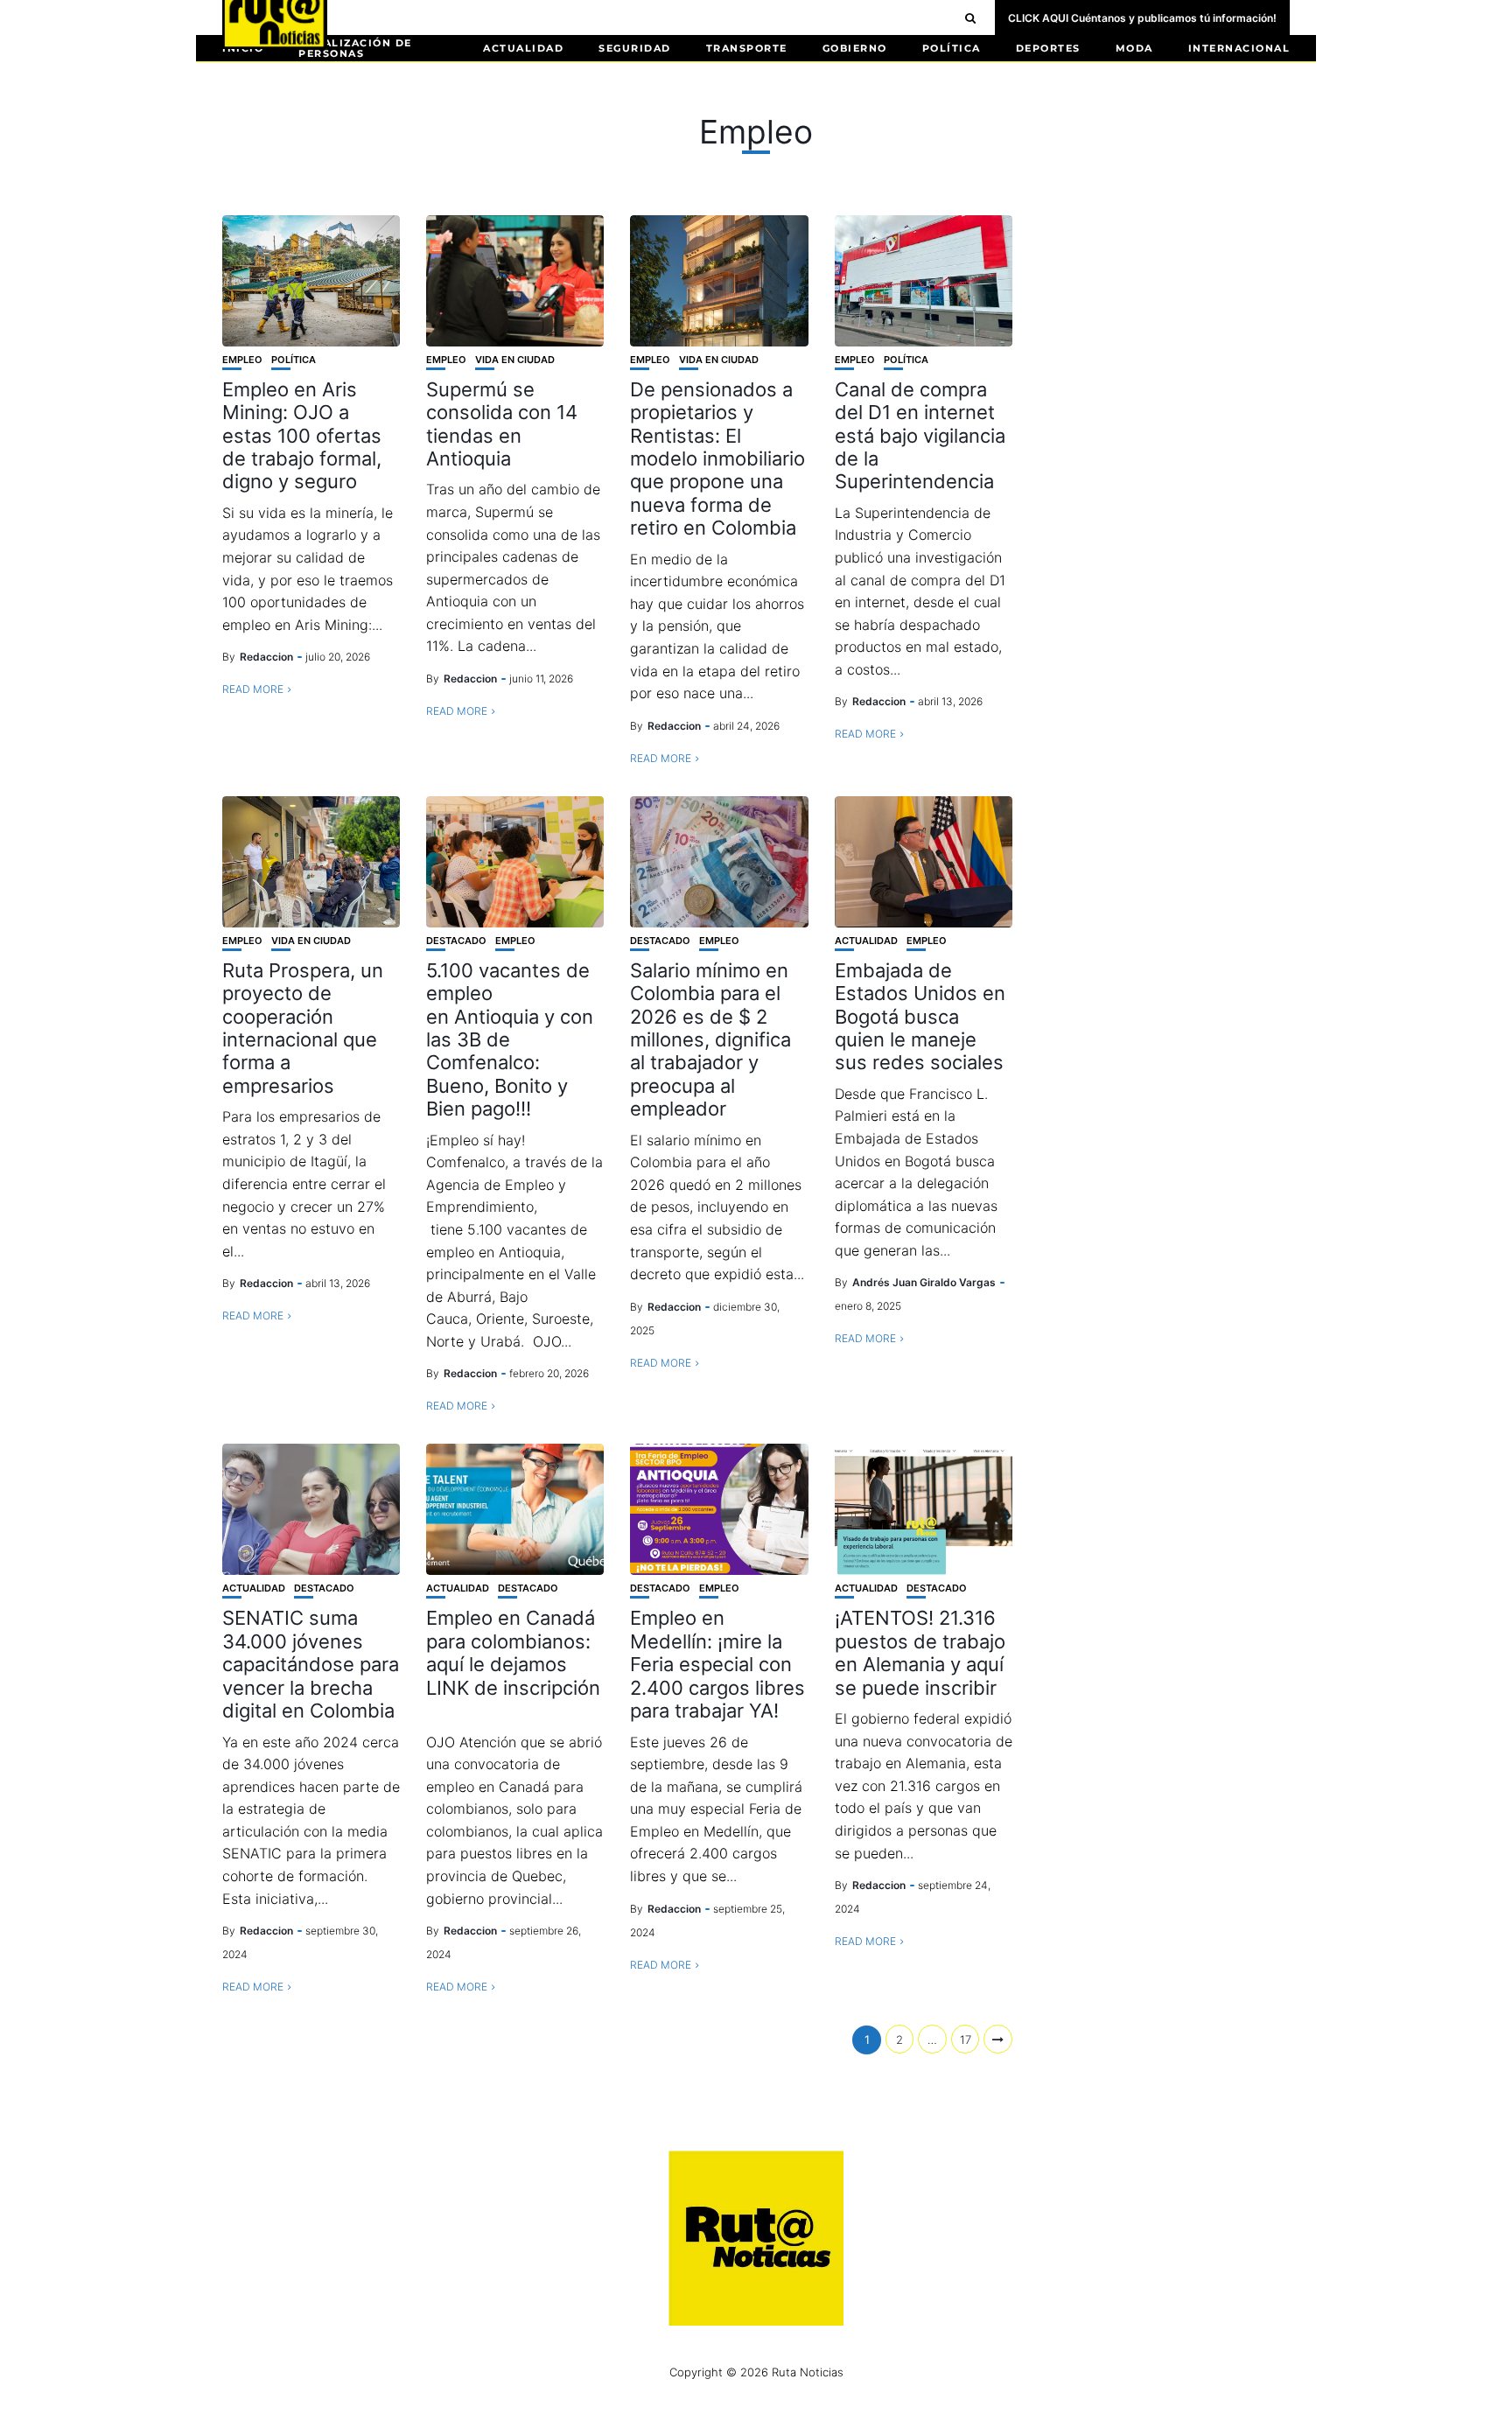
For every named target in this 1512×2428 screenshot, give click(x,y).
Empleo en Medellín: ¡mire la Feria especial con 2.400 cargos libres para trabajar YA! (717, 1664)
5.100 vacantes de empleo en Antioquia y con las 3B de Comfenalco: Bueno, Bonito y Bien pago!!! (510, 1039)
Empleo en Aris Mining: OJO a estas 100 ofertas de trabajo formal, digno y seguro (302, 436)
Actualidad (523, 48)
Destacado (456, 941)
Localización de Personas (355, 48)
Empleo (242, 360)
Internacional (1239, 48)
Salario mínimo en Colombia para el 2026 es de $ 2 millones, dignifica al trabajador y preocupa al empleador (710, 1039)
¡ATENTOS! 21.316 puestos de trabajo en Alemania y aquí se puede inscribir (920, 1652)
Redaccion (266, 657)
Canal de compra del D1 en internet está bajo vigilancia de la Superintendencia (920, 436)
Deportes (1048, 48)
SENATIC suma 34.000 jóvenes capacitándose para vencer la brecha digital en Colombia (311, 1664)
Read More (253, 689)
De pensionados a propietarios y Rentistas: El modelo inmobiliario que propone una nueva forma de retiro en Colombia (717, 458)
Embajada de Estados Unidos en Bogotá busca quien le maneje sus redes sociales (920, 1017)
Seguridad (635, 48)
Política (952, 48)
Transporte (747, 48)
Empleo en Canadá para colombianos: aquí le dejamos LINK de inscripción (513, 1664)
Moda (1134, 48)
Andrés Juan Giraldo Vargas (924, 1282)
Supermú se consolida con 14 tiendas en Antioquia (502, 424)
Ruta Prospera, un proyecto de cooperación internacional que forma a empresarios (303, 1028)
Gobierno (855, 48)
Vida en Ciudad (515, 360)
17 (966, 2040)
